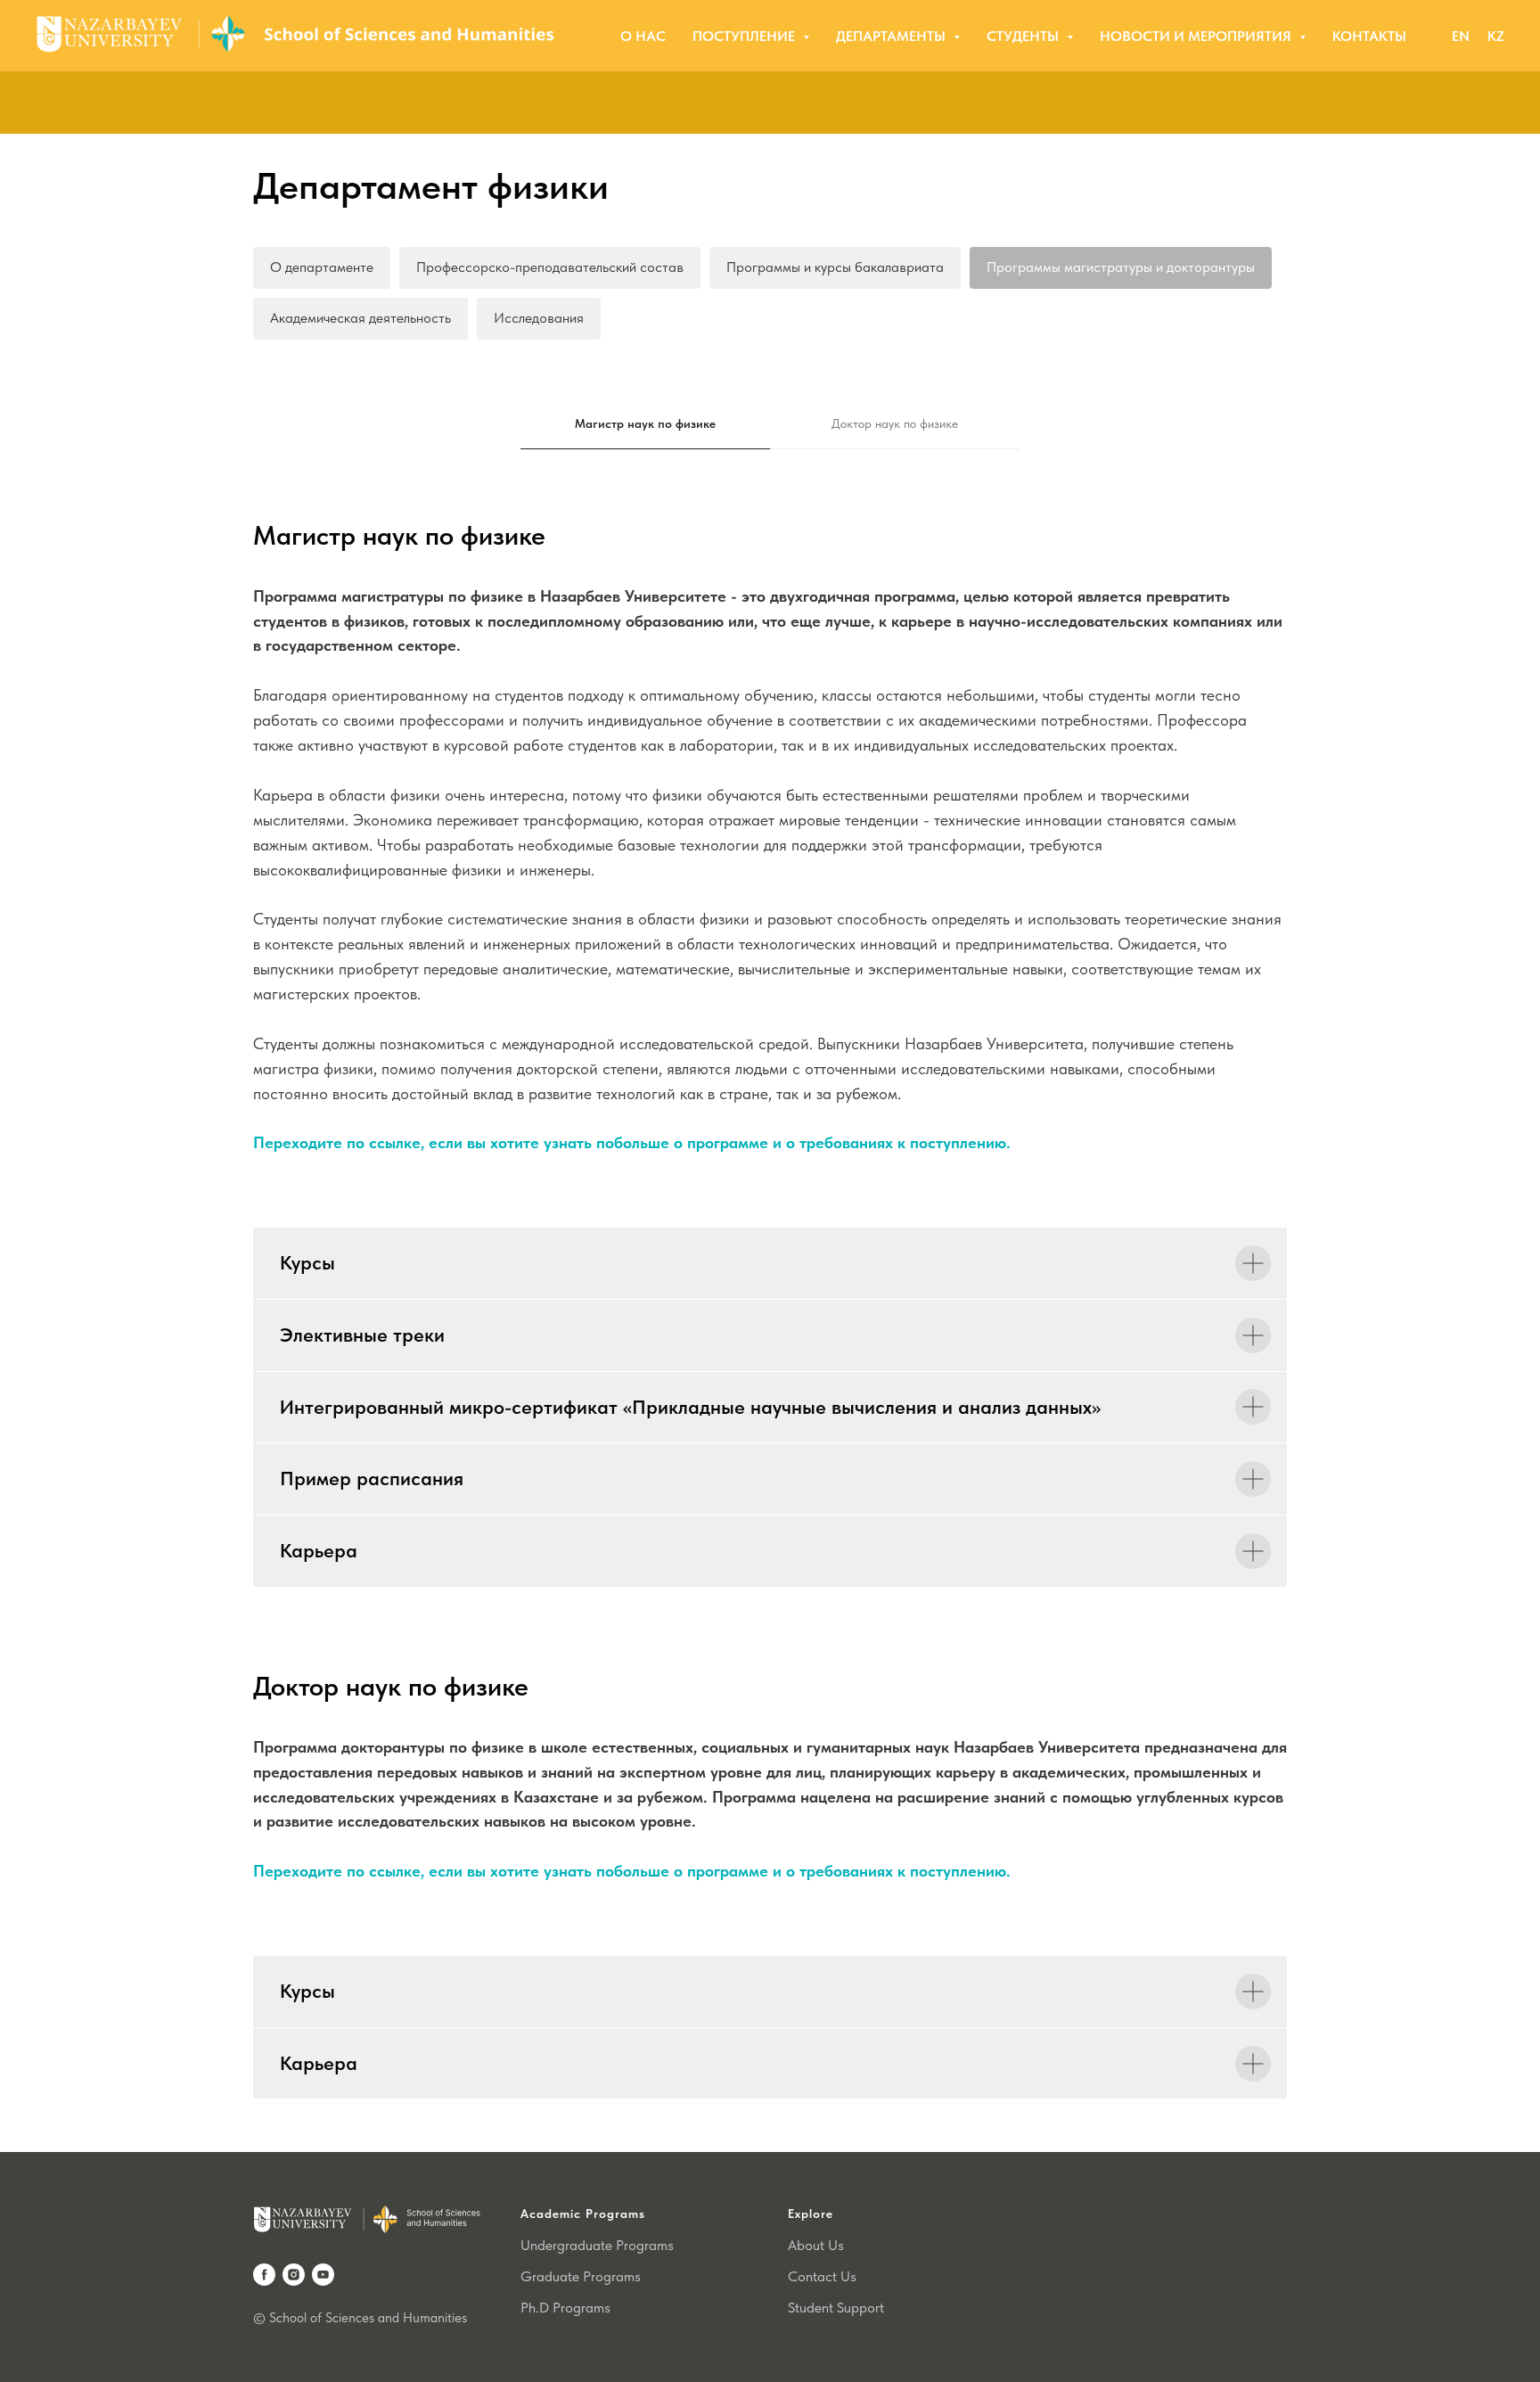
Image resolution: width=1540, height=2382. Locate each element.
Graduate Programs (581, 2276)
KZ (1496, 36)
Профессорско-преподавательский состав (550, 267)
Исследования (539, 318)
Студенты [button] (1024, 36)
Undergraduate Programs (597, 2245)
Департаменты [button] (893, 36)
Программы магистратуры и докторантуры (1121, 267)
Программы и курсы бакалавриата (835, 267)
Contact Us (822, 2276)
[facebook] (264, 2275)
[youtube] (323, 2275)
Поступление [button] (745, 36)
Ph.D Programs (565, 2308)
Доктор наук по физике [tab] (895, 423)
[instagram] (294, 2275)
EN (1461, 36)
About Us (816, 2245)
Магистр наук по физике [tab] (645, 423)
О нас (643, 36)
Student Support (836, 2308)
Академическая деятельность (360, 318)
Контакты (1369, 36)
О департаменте (322, 267)
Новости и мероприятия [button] (1197, 36)
